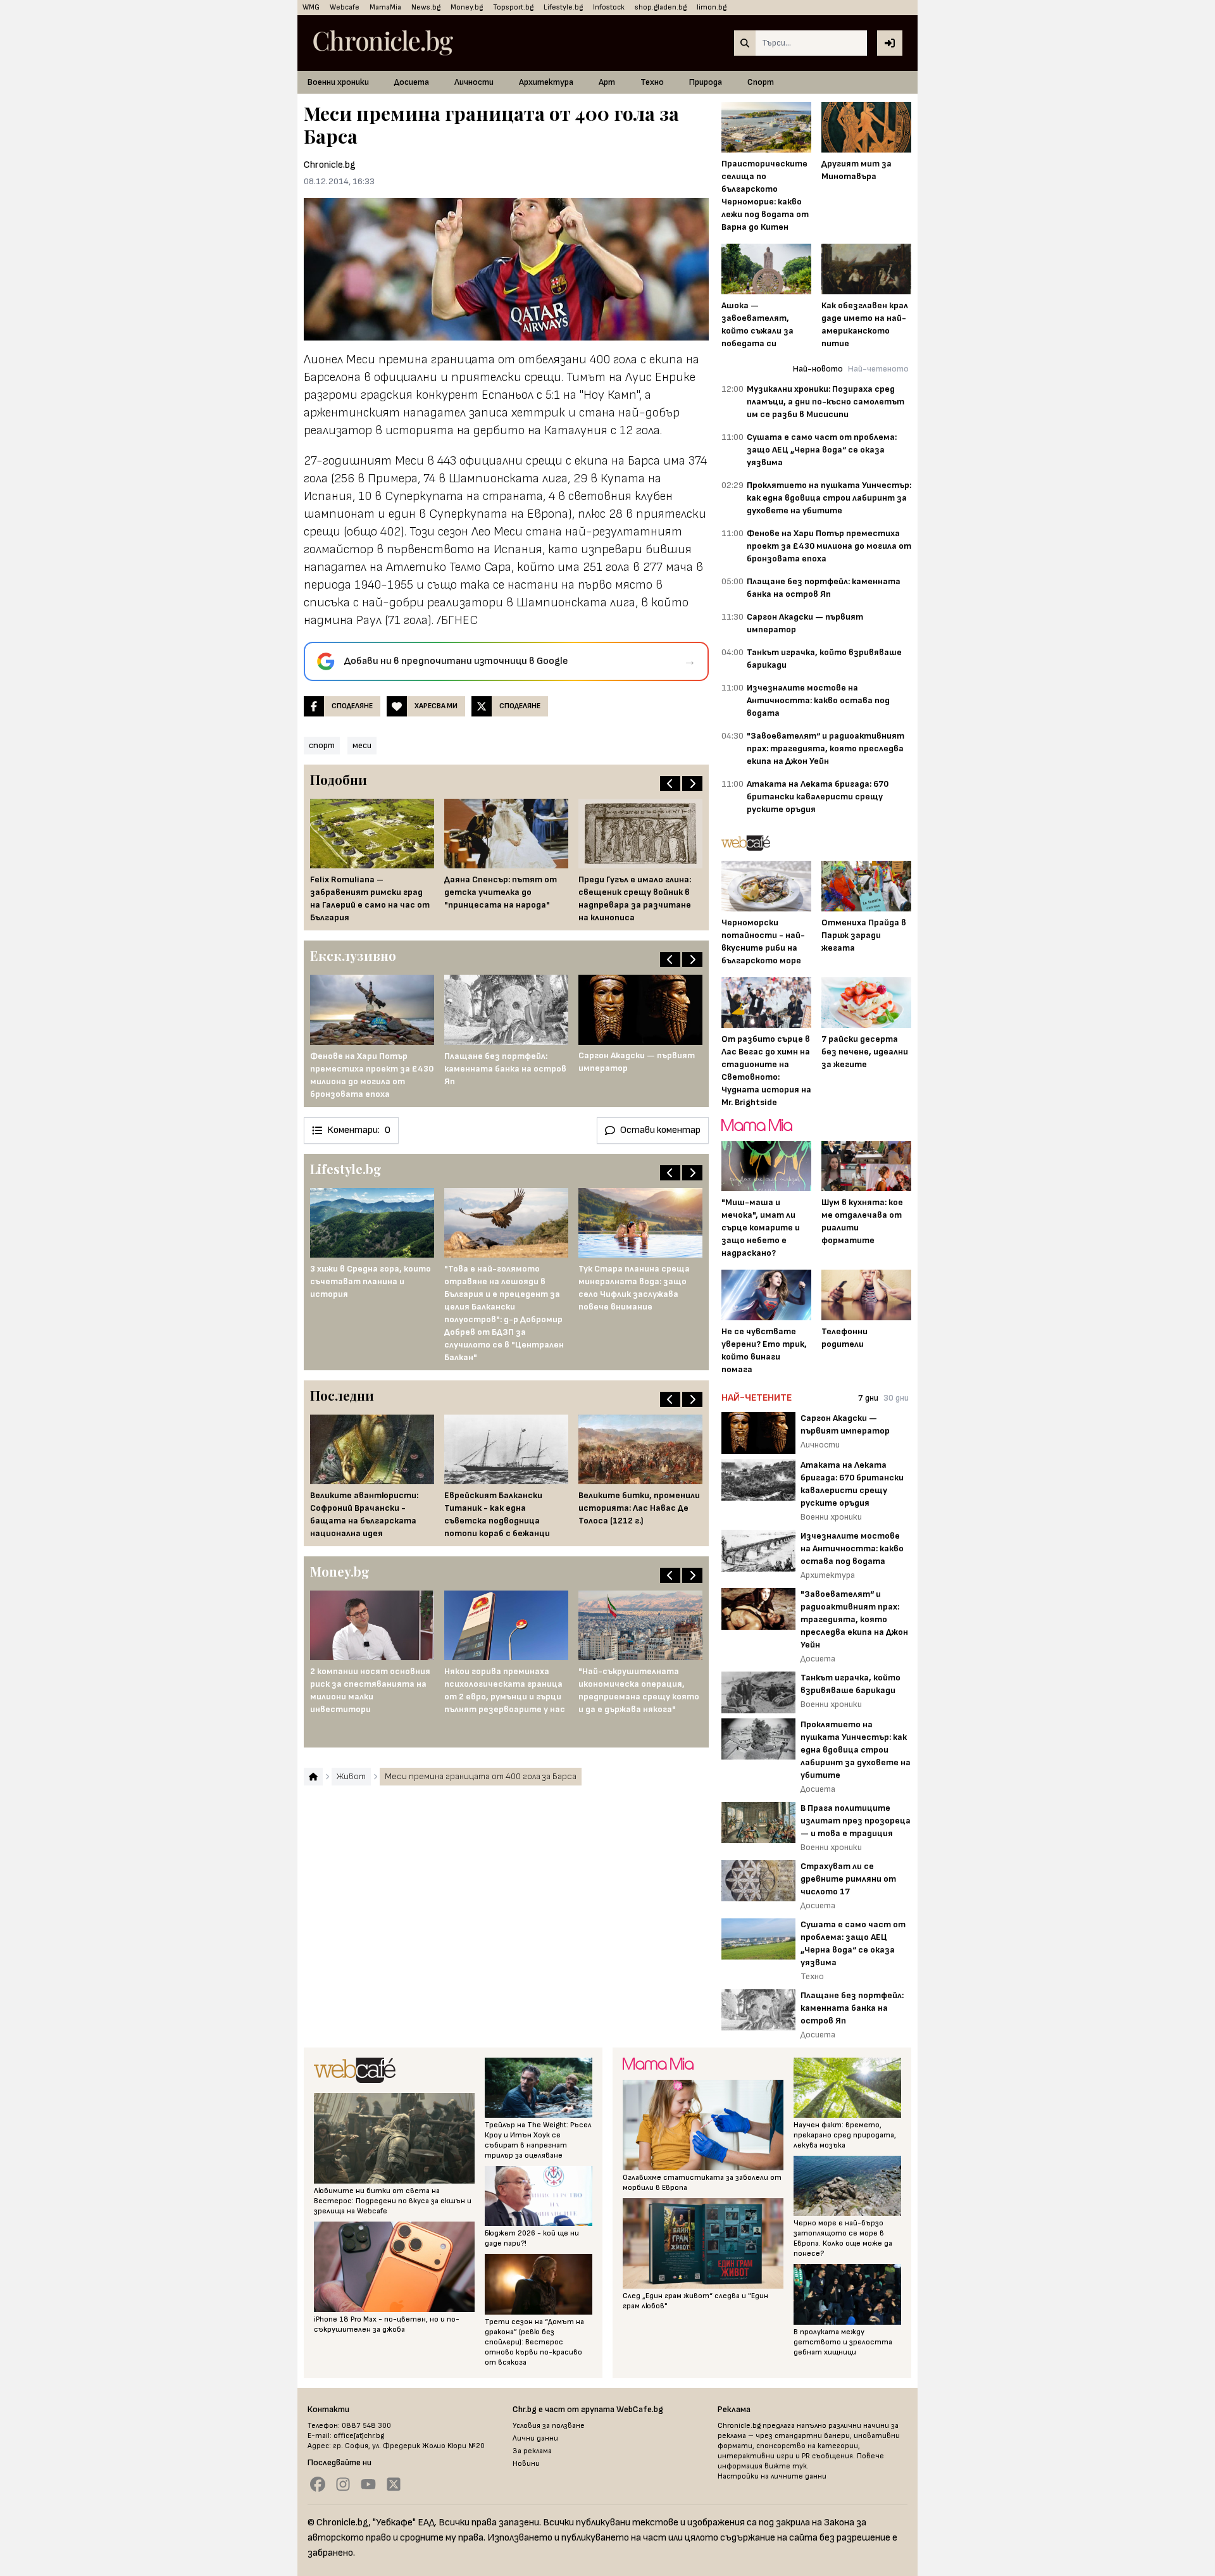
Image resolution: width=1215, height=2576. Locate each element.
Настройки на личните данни (772, 2476)
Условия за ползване (549, 2426)
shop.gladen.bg (661, 7)
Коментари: (359, 1130)
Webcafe (345, 7)
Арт (607, 82)
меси (362, 745)
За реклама (532, 2451)
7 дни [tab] (868, 1398)
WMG (311, 7)
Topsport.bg (513, 7)
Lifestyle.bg (563, 7)
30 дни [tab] (896, 1398)
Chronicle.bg (330, 165)
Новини (526, 2464)
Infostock (609, 7)
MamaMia (385, 7)
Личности (474, 82)
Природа (706, 82)
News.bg (426, 7)
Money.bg (467, 7)
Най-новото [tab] (818, 369)
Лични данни (535, 2438)
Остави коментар (660, 1130)
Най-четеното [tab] (878, 369)
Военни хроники (338, 82)
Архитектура (546, 82)
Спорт (761, 82)
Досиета (412, 82)
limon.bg (712, 7)
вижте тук (786, 2466)
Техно (652, 82)
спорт (322, 745)
